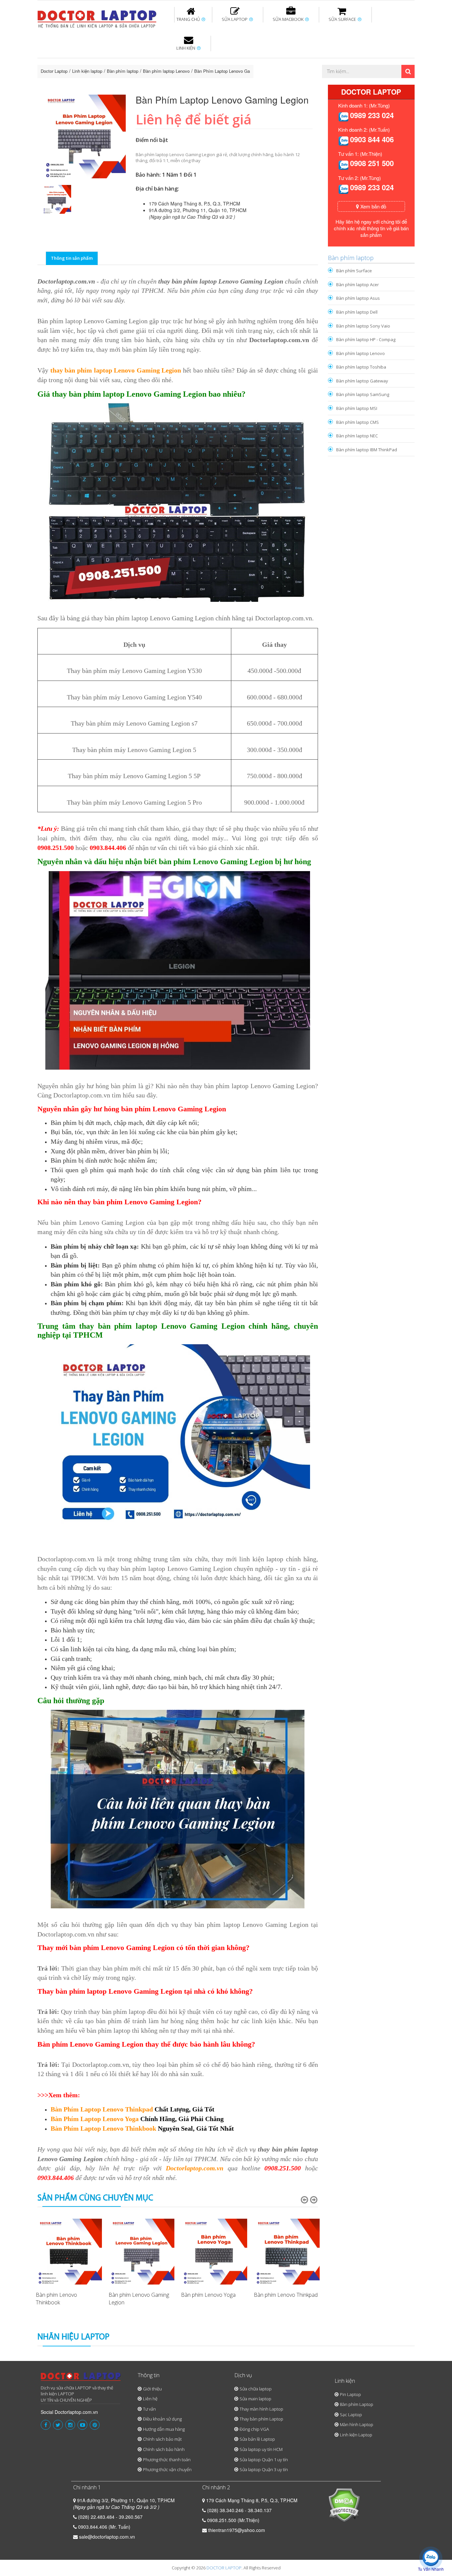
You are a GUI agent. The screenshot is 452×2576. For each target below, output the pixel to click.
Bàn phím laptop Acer (358, 285)
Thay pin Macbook (215, 59)
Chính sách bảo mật (162, 2439)
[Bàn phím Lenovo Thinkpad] (287, 2252)
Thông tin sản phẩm (72, 258)
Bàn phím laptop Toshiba (361, 367)
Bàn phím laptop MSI (357, 408)
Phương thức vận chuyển (167, 2469)
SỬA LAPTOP (235, 19)
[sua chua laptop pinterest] (95, 2425)
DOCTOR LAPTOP (224, 2568)
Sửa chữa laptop (256, 2389)
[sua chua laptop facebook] (46, 2425)
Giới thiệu (152, 2389)
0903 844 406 (372, 139)
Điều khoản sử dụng (162, 2419)
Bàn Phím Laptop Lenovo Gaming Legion (234, 71)
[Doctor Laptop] (81, 2379)
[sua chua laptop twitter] (58, 2425)
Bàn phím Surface (354, 271)
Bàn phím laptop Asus (358, 298)
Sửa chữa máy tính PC (223, 84)
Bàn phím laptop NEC (357, 436)
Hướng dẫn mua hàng (164, 2429)
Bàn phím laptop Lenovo (166, 71)
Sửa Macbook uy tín (151, 59)
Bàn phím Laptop (357, 2404)
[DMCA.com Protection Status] (344, 2504)
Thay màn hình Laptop (221, 62)
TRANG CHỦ (189, 19)
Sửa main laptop (255, 2399)
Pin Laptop (187, 80)
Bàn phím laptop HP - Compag (366, 339)
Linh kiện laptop (87, 71)
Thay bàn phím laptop (155, 62)
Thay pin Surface (199, 59)
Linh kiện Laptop (356, 2435)
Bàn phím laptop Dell (357, 312)
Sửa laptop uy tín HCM (261, 2449)
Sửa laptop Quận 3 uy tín (264, 2469)
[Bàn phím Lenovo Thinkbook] (69, 2252)
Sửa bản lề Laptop (257, 2439)
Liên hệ (150, 2399)
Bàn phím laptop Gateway (362, 381)
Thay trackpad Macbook (347, 84)
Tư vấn (149, 2409)
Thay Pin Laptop (290, 59)
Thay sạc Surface (333, 59)
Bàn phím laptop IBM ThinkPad (367, 450)
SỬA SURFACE (343, 19)
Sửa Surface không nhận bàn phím (269, 62)
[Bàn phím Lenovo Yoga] (214, 2252)
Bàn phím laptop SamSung (363, 394)
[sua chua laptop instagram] (70, 2425)
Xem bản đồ (373, 206)
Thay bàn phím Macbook (344, 62)
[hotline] (343, 116)
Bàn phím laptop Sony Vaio (363, 326)
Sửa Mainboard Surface (397, 62)
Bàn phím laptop (123, 71)
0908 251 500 (372, 163)
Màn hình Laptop (357, 2424)
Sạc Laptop (351, 2415)
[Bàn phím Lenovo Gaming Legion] (142, 2252)
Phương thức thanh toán (167, 2460)
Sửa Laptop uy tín (92, 59)
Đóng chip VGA (254, 2429)
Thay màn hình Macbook (277, 62)
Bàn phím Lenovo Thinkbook (56, 2299)
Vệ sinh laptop (149, 84)
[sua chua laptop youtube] (82, 2425)
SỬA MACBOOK (289, 19)
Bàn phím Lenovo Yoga (208, 2295)
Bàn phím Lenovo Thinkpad (286, 2295)
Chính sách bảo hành (164, 2449)
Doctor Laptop (54, 71)
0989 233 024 (372, 115)
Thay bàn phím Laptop (261, 2419)
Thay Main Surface (395, 84)
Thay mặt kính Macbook (280, 84)
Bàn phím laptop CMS (358, 422)
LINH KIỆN (186, 48)
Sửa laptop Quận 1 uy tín (264, 2460)
